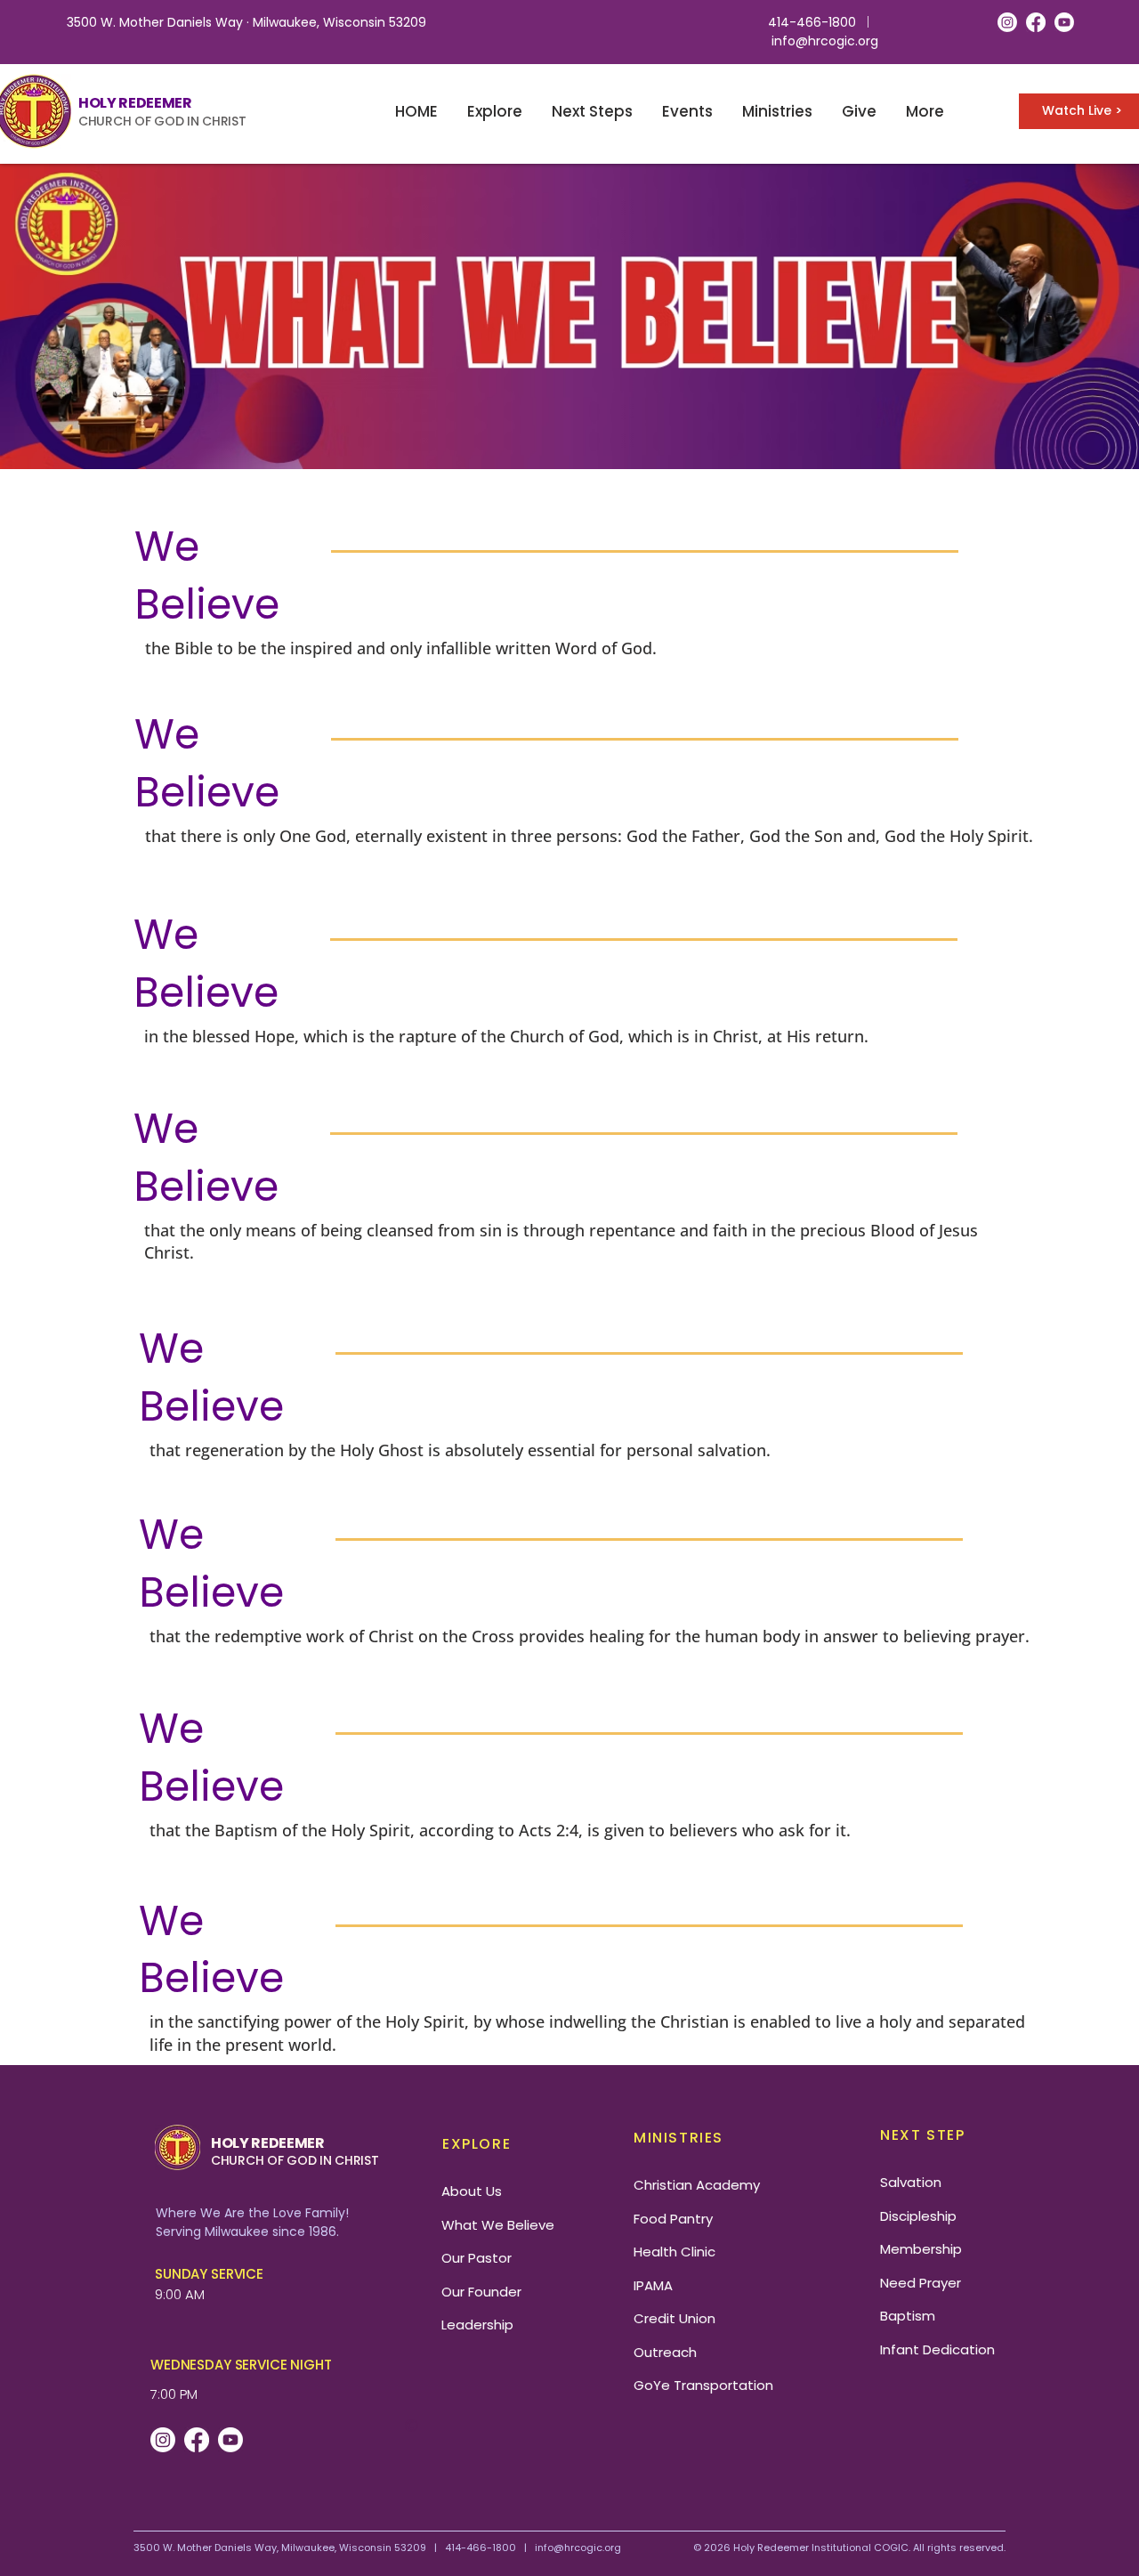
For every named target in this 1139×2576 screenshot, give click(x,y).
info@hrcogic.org (825, 41)
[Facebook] (1036, 22)
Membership (921, 2249)
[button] (494, 112)
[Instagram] (1007, 22)
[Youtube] (1064, 22)
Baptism (908, 2316)
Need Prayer (921, 2283)
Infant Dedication (937, 2349)
